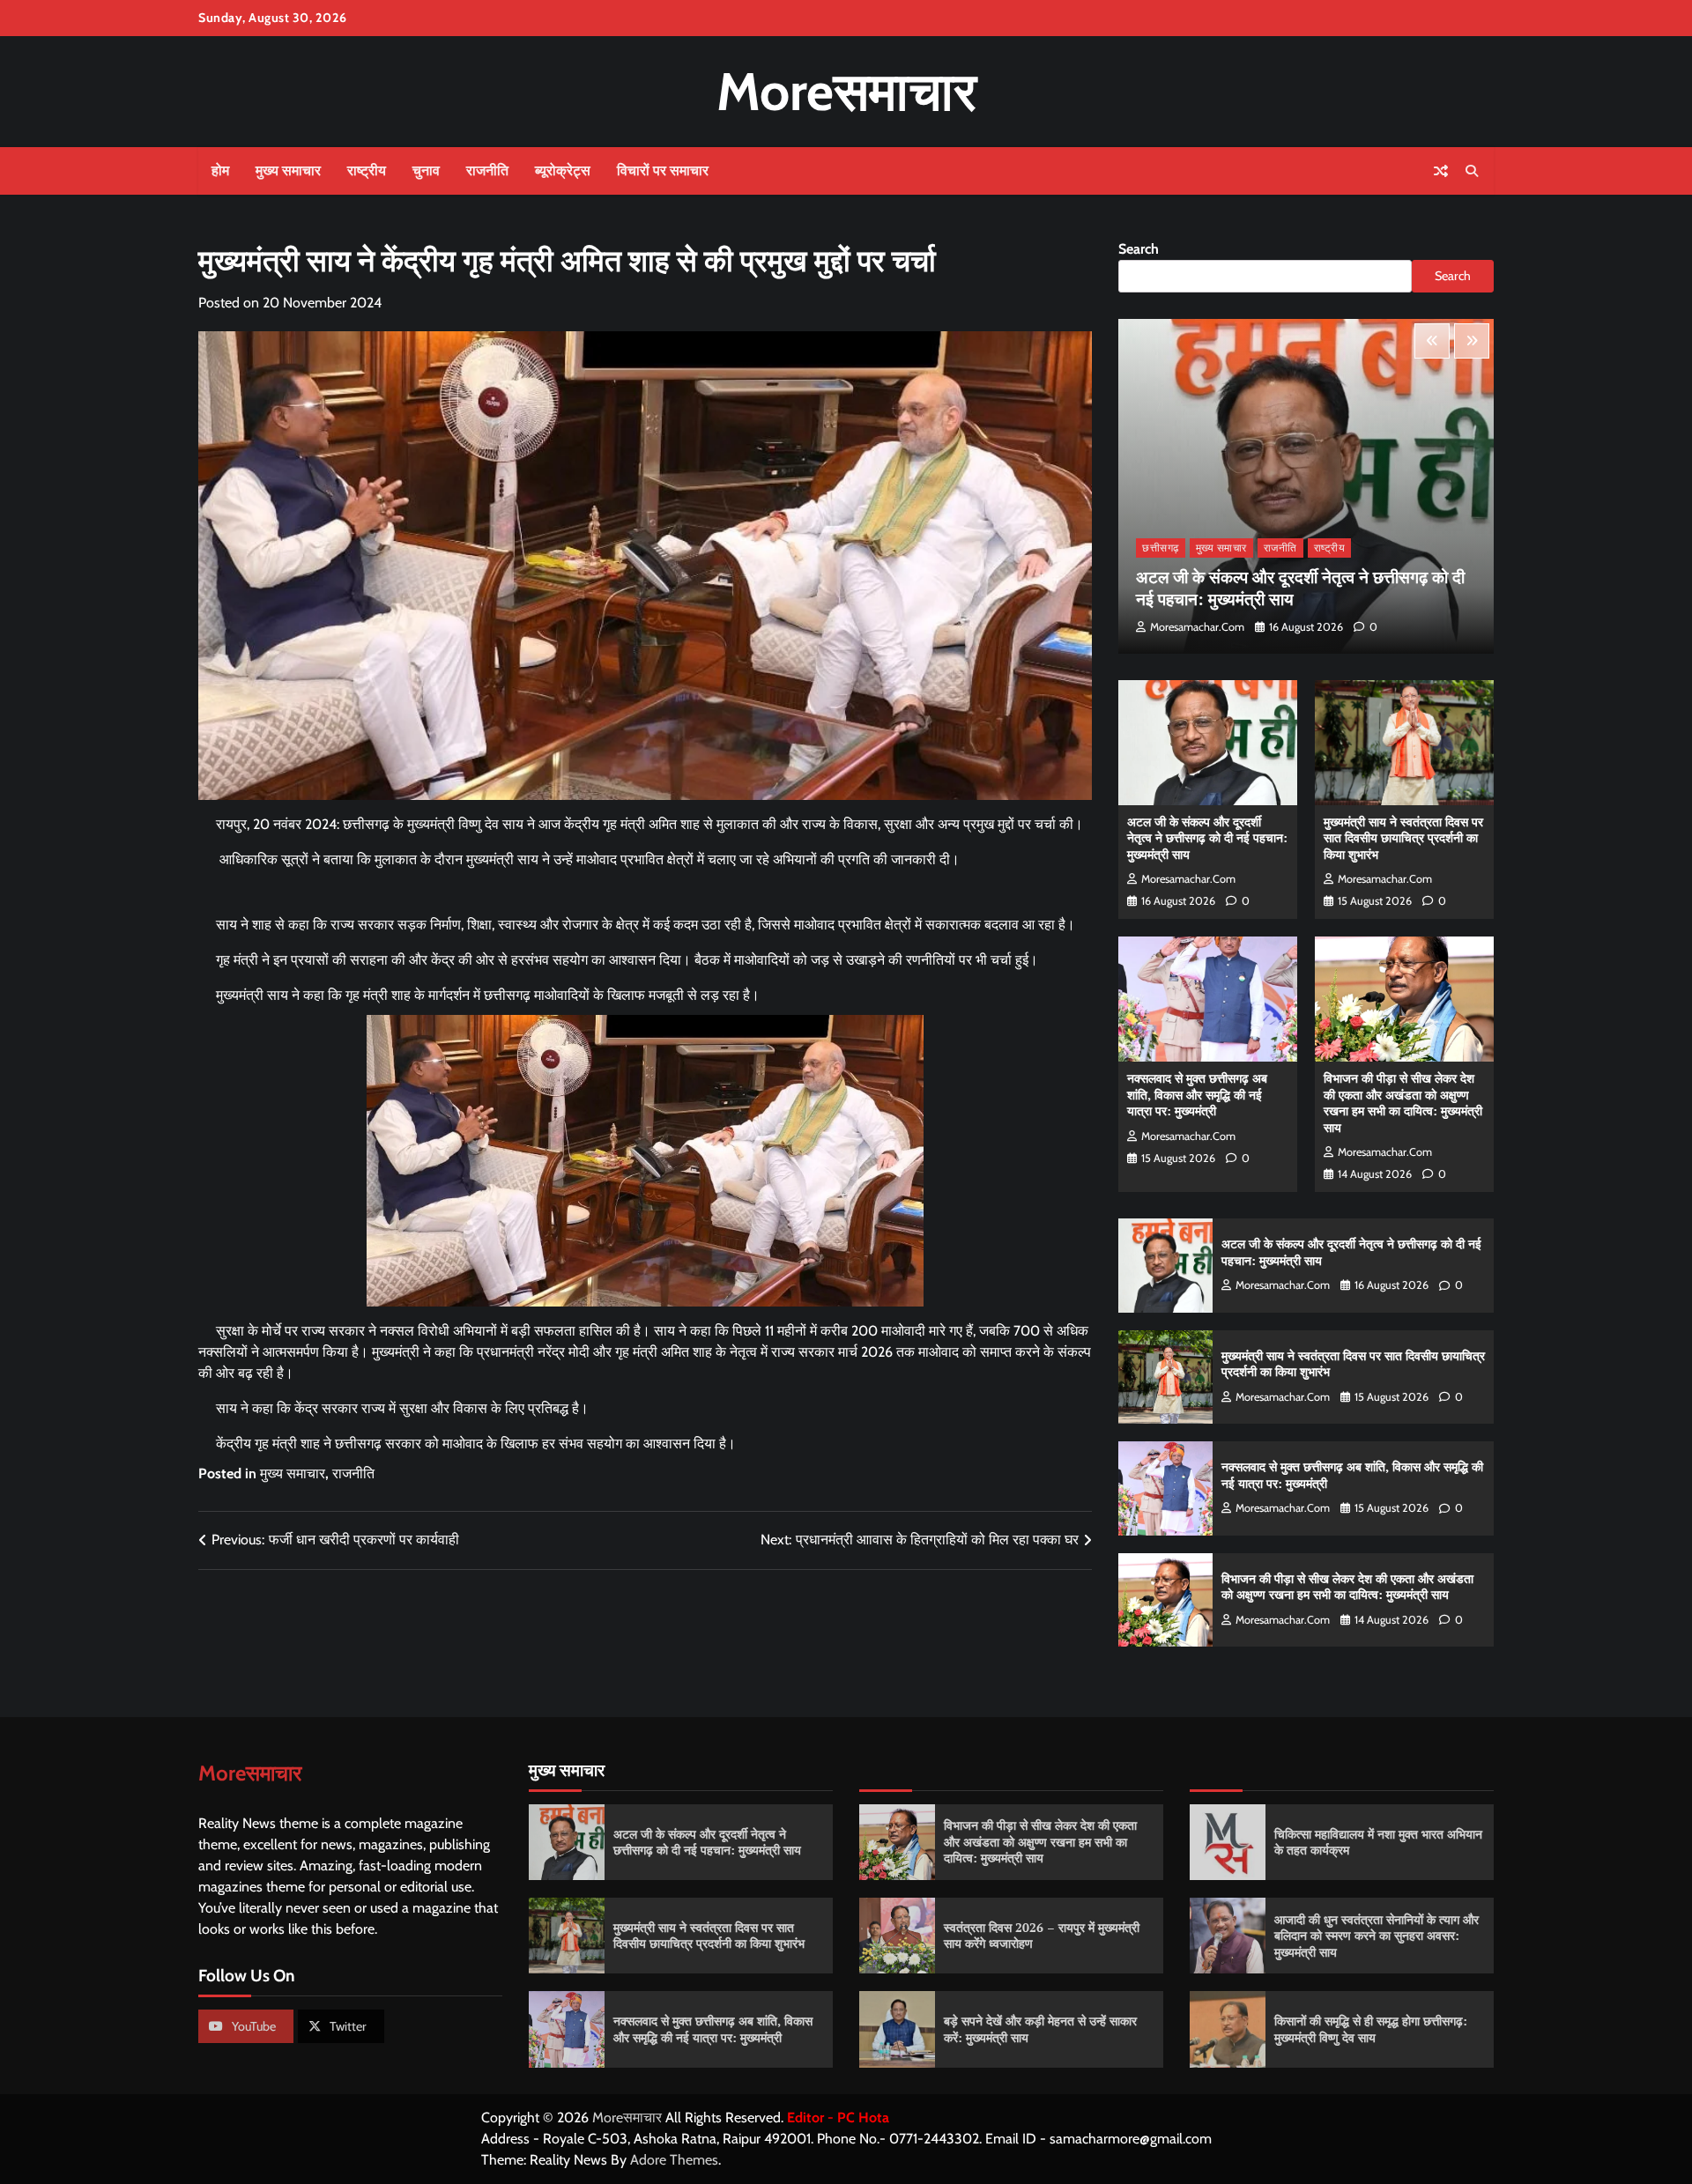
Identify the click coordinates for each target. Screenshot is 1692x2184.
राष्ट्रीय (367, 170)
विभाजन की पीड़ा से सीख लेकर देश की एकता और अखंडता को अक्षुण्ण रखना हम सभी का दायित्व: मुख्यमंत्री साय (1403, 1103)
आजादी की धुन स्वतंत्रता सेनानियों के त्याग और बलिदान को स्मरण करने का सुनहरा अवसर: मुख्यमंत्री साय (1377, 1936)
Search (1139, 249)
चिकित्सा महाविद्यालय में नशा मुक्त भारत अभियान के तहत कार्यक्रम (1378, 1842)
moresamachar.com (1197, 627)
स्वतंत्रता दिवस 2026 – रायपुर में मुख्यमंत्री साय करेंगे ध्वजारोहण (1042, 1936)
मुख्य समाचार (288, 170)
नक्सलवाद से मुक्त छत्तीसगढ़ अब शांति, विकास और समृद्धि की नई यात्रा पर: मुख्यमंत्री (1197, 1094)
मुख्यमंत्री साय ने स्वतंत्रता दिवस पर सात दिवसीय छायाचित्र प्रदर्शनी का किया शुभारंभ (1403, 838)
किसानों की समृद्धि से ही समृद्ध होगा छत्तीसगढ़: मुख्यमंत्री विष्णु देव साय (1371, 2029)
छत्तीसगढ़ (1161, 548)
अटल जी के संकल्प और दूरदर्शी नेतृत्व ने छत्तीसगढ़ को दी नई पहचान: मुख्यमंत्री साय (1300, 588)
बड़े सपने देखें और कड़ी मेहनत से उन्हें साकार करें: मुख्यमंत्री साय (1040, 2029)
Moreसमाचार (846, 91)
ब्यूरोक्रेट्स (563, 170)
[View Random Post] (1441, 171)
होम (220, 170)
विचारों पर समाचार (663, 170)
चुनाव (426, 170)
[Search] (1472, 171)
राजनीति (487, 170)
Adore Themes (674, 2160)
